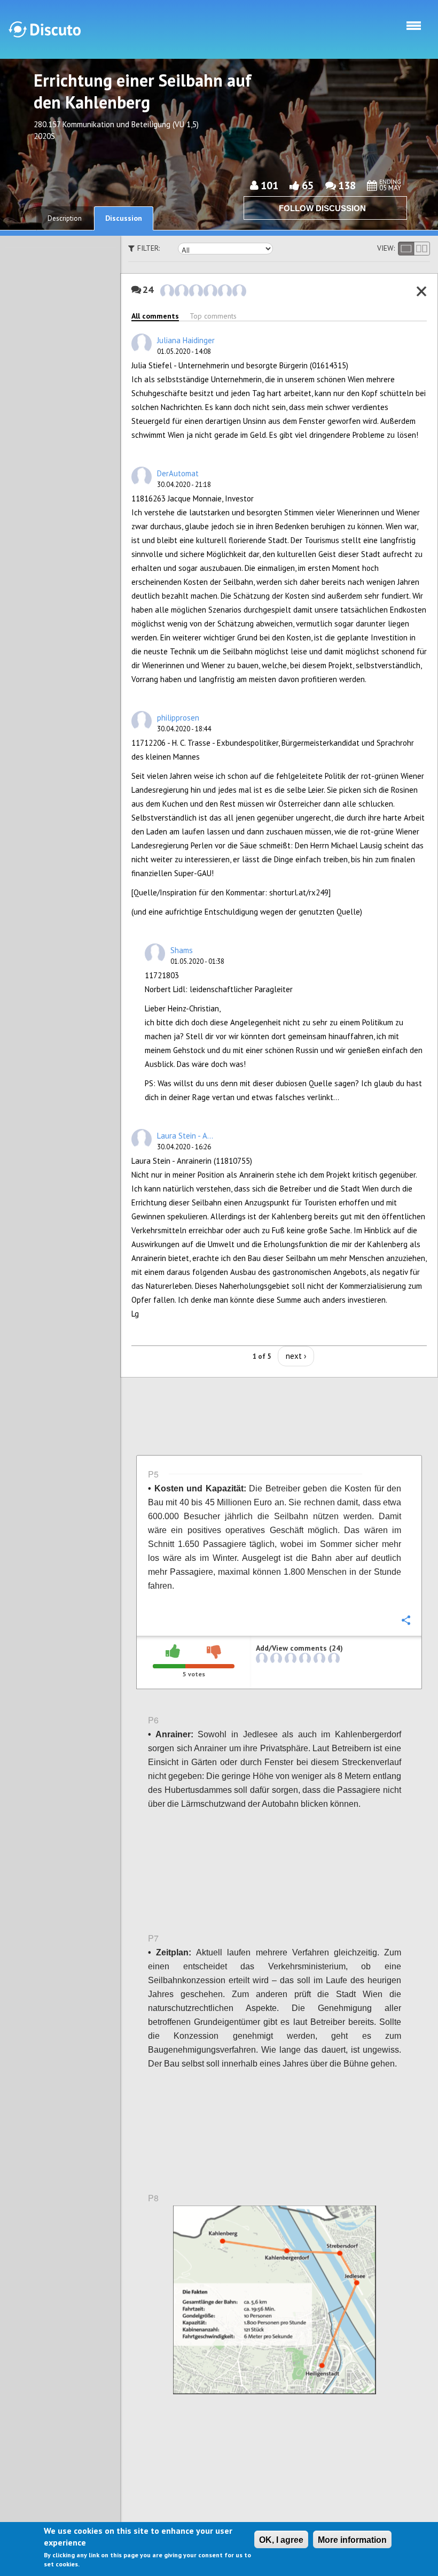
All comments (155, 316)
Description (65, 218)
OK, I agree (281, 2540)
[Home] (45, 29)
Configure (405, 608)
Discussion (124, 218)
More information (352, 2540)
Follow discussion (322, 208)
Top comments (213, 316)
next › (296, 1356)
